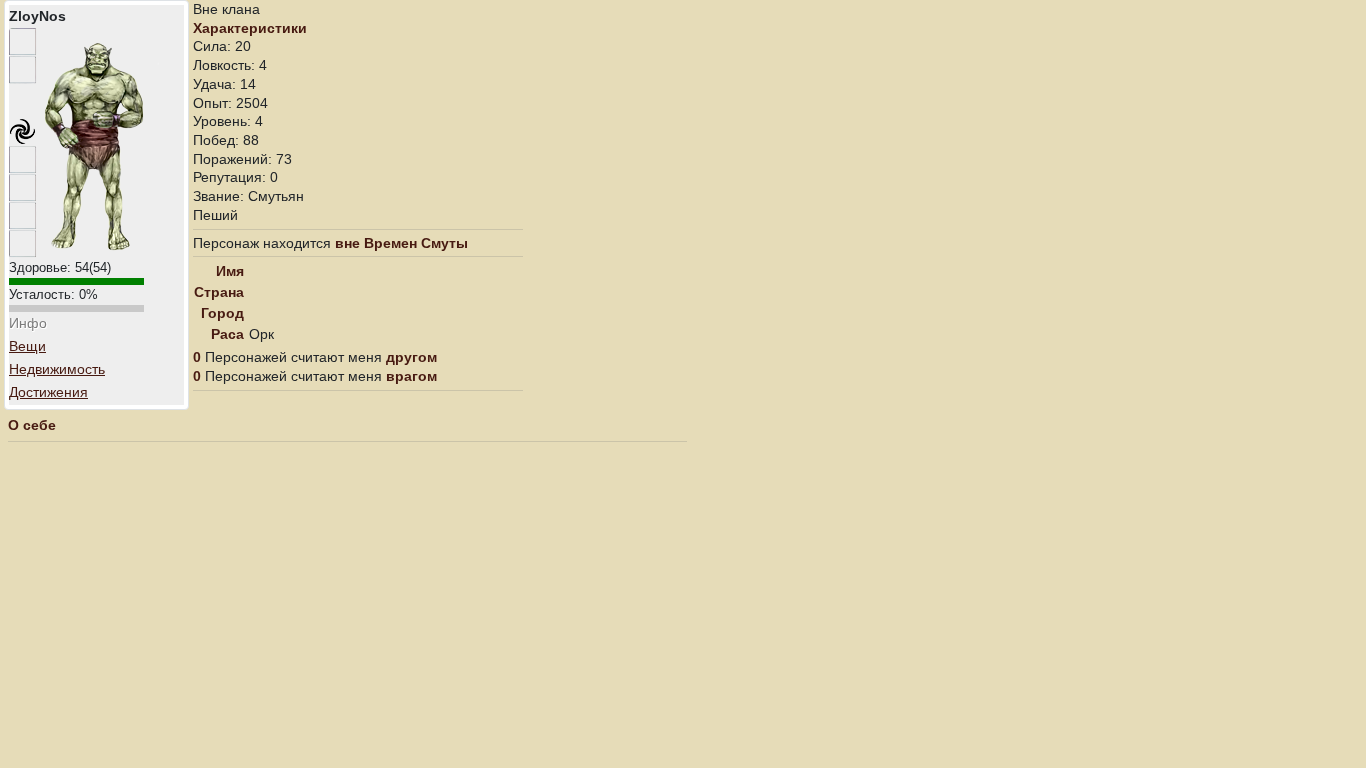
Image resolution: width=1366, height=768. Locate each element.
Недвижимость (57, 369)
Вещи (27, 346)
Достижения (48, 392)
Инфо (28, 323)
